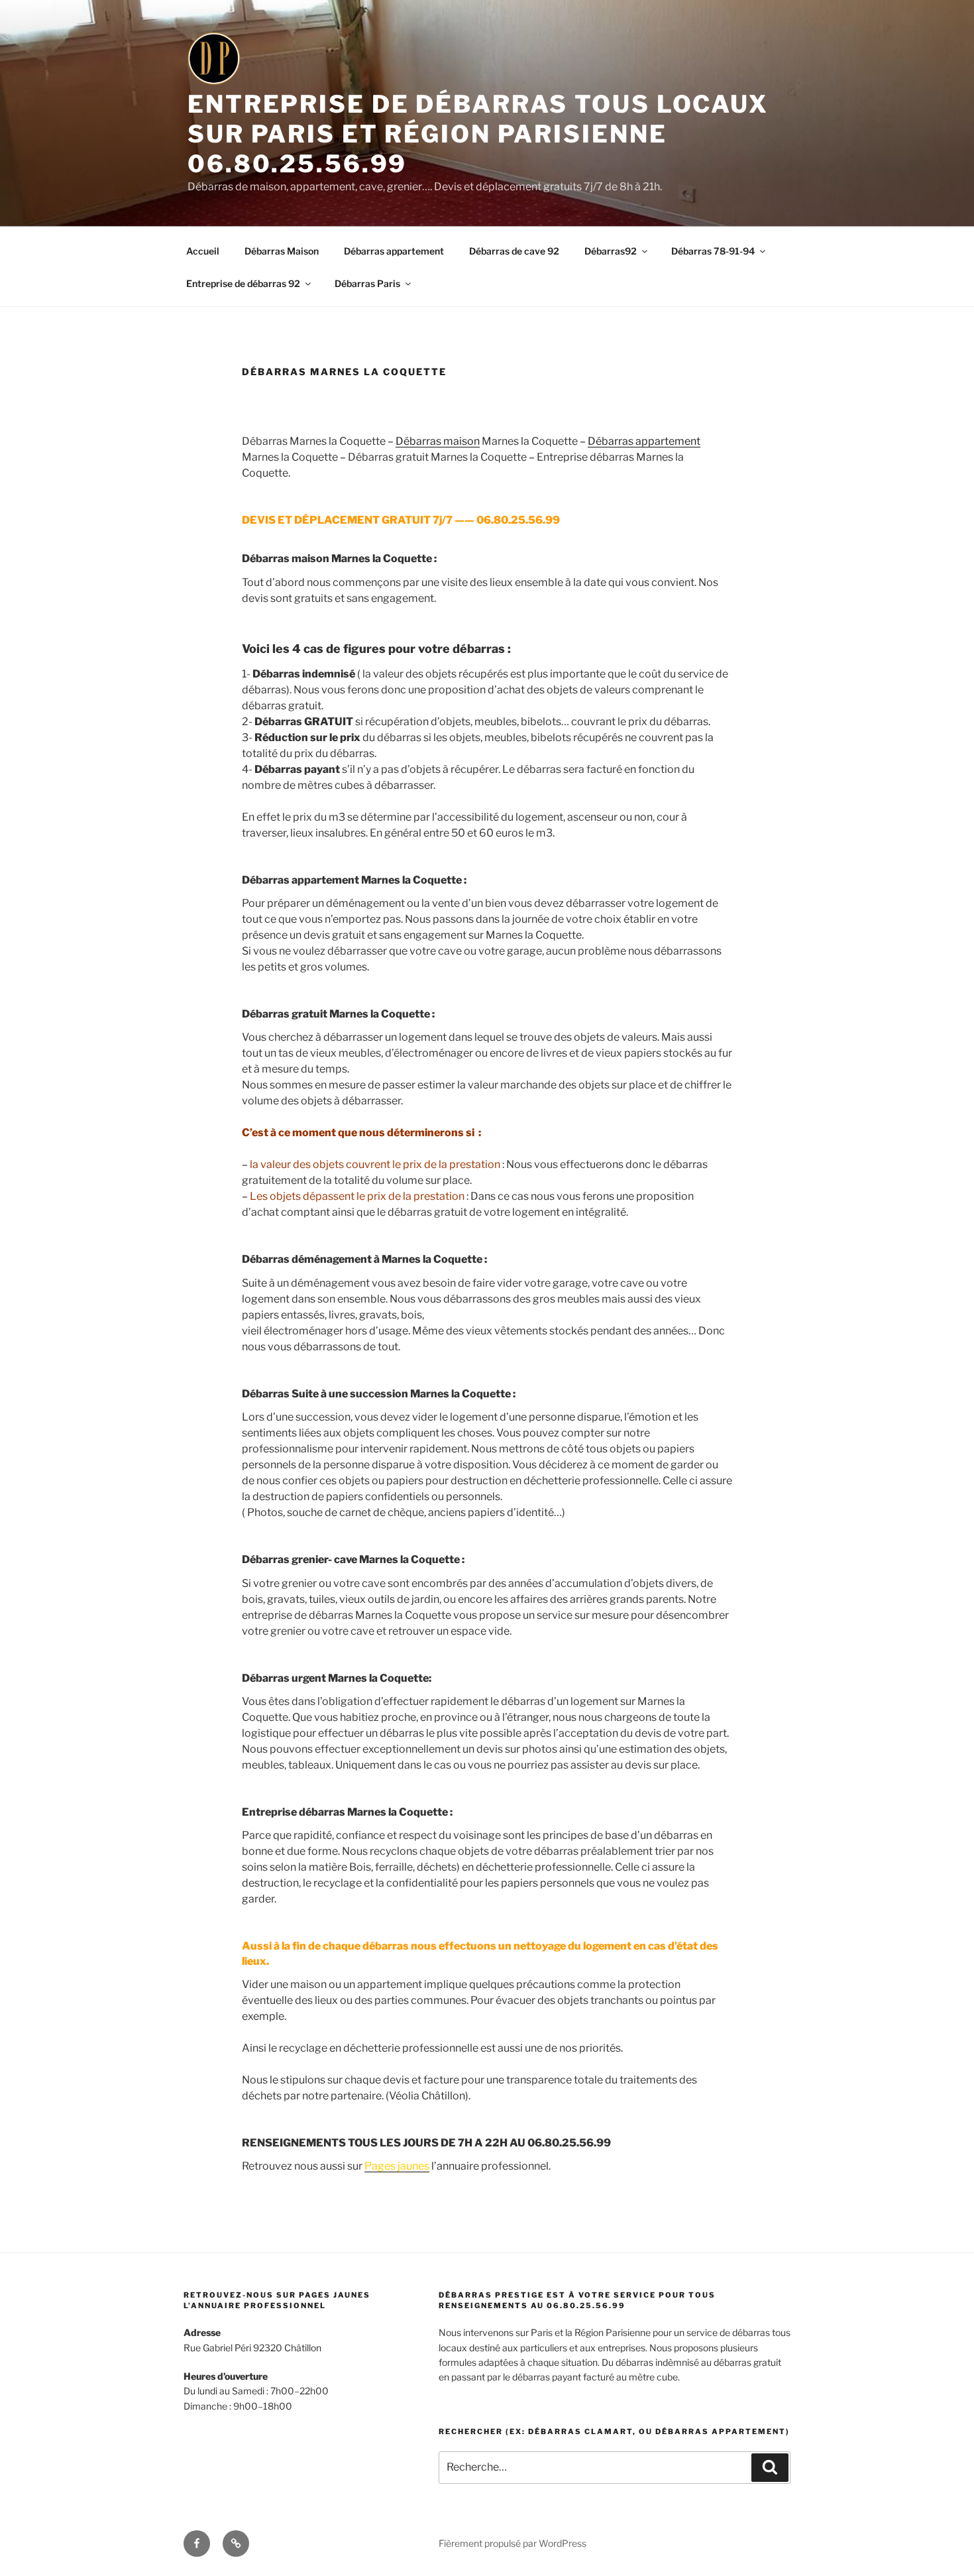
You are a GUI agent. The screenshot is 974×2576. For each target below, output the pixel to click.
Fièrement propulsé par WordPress (513, 2543)
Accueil (203, 251)
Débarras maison (438, 441)
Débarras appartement (394, 251)
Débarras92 (611, 251)
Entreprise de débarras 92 (243, 283)
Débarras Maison (282, 251)
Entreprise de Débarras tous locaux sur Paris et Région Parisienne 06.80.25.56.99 (478, 134)
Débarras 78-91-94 (713, 251)
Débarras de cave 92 (514, 251)
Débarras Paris (367, 283)
